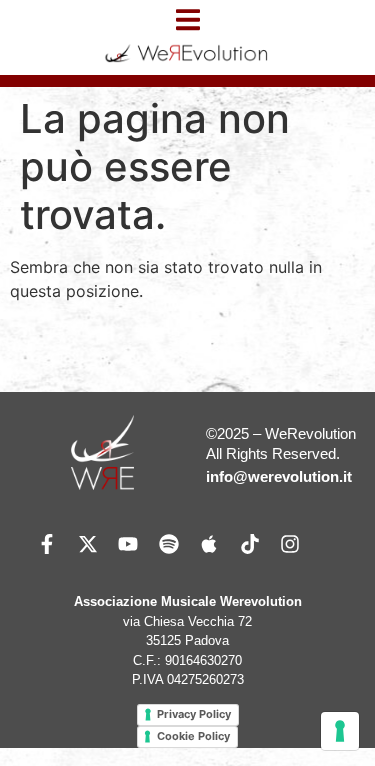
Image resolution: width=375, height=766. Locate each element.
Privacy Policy (194, 714)
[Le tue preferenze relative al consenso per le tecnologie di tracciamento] (340, 731)
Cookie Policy (193, 736)
